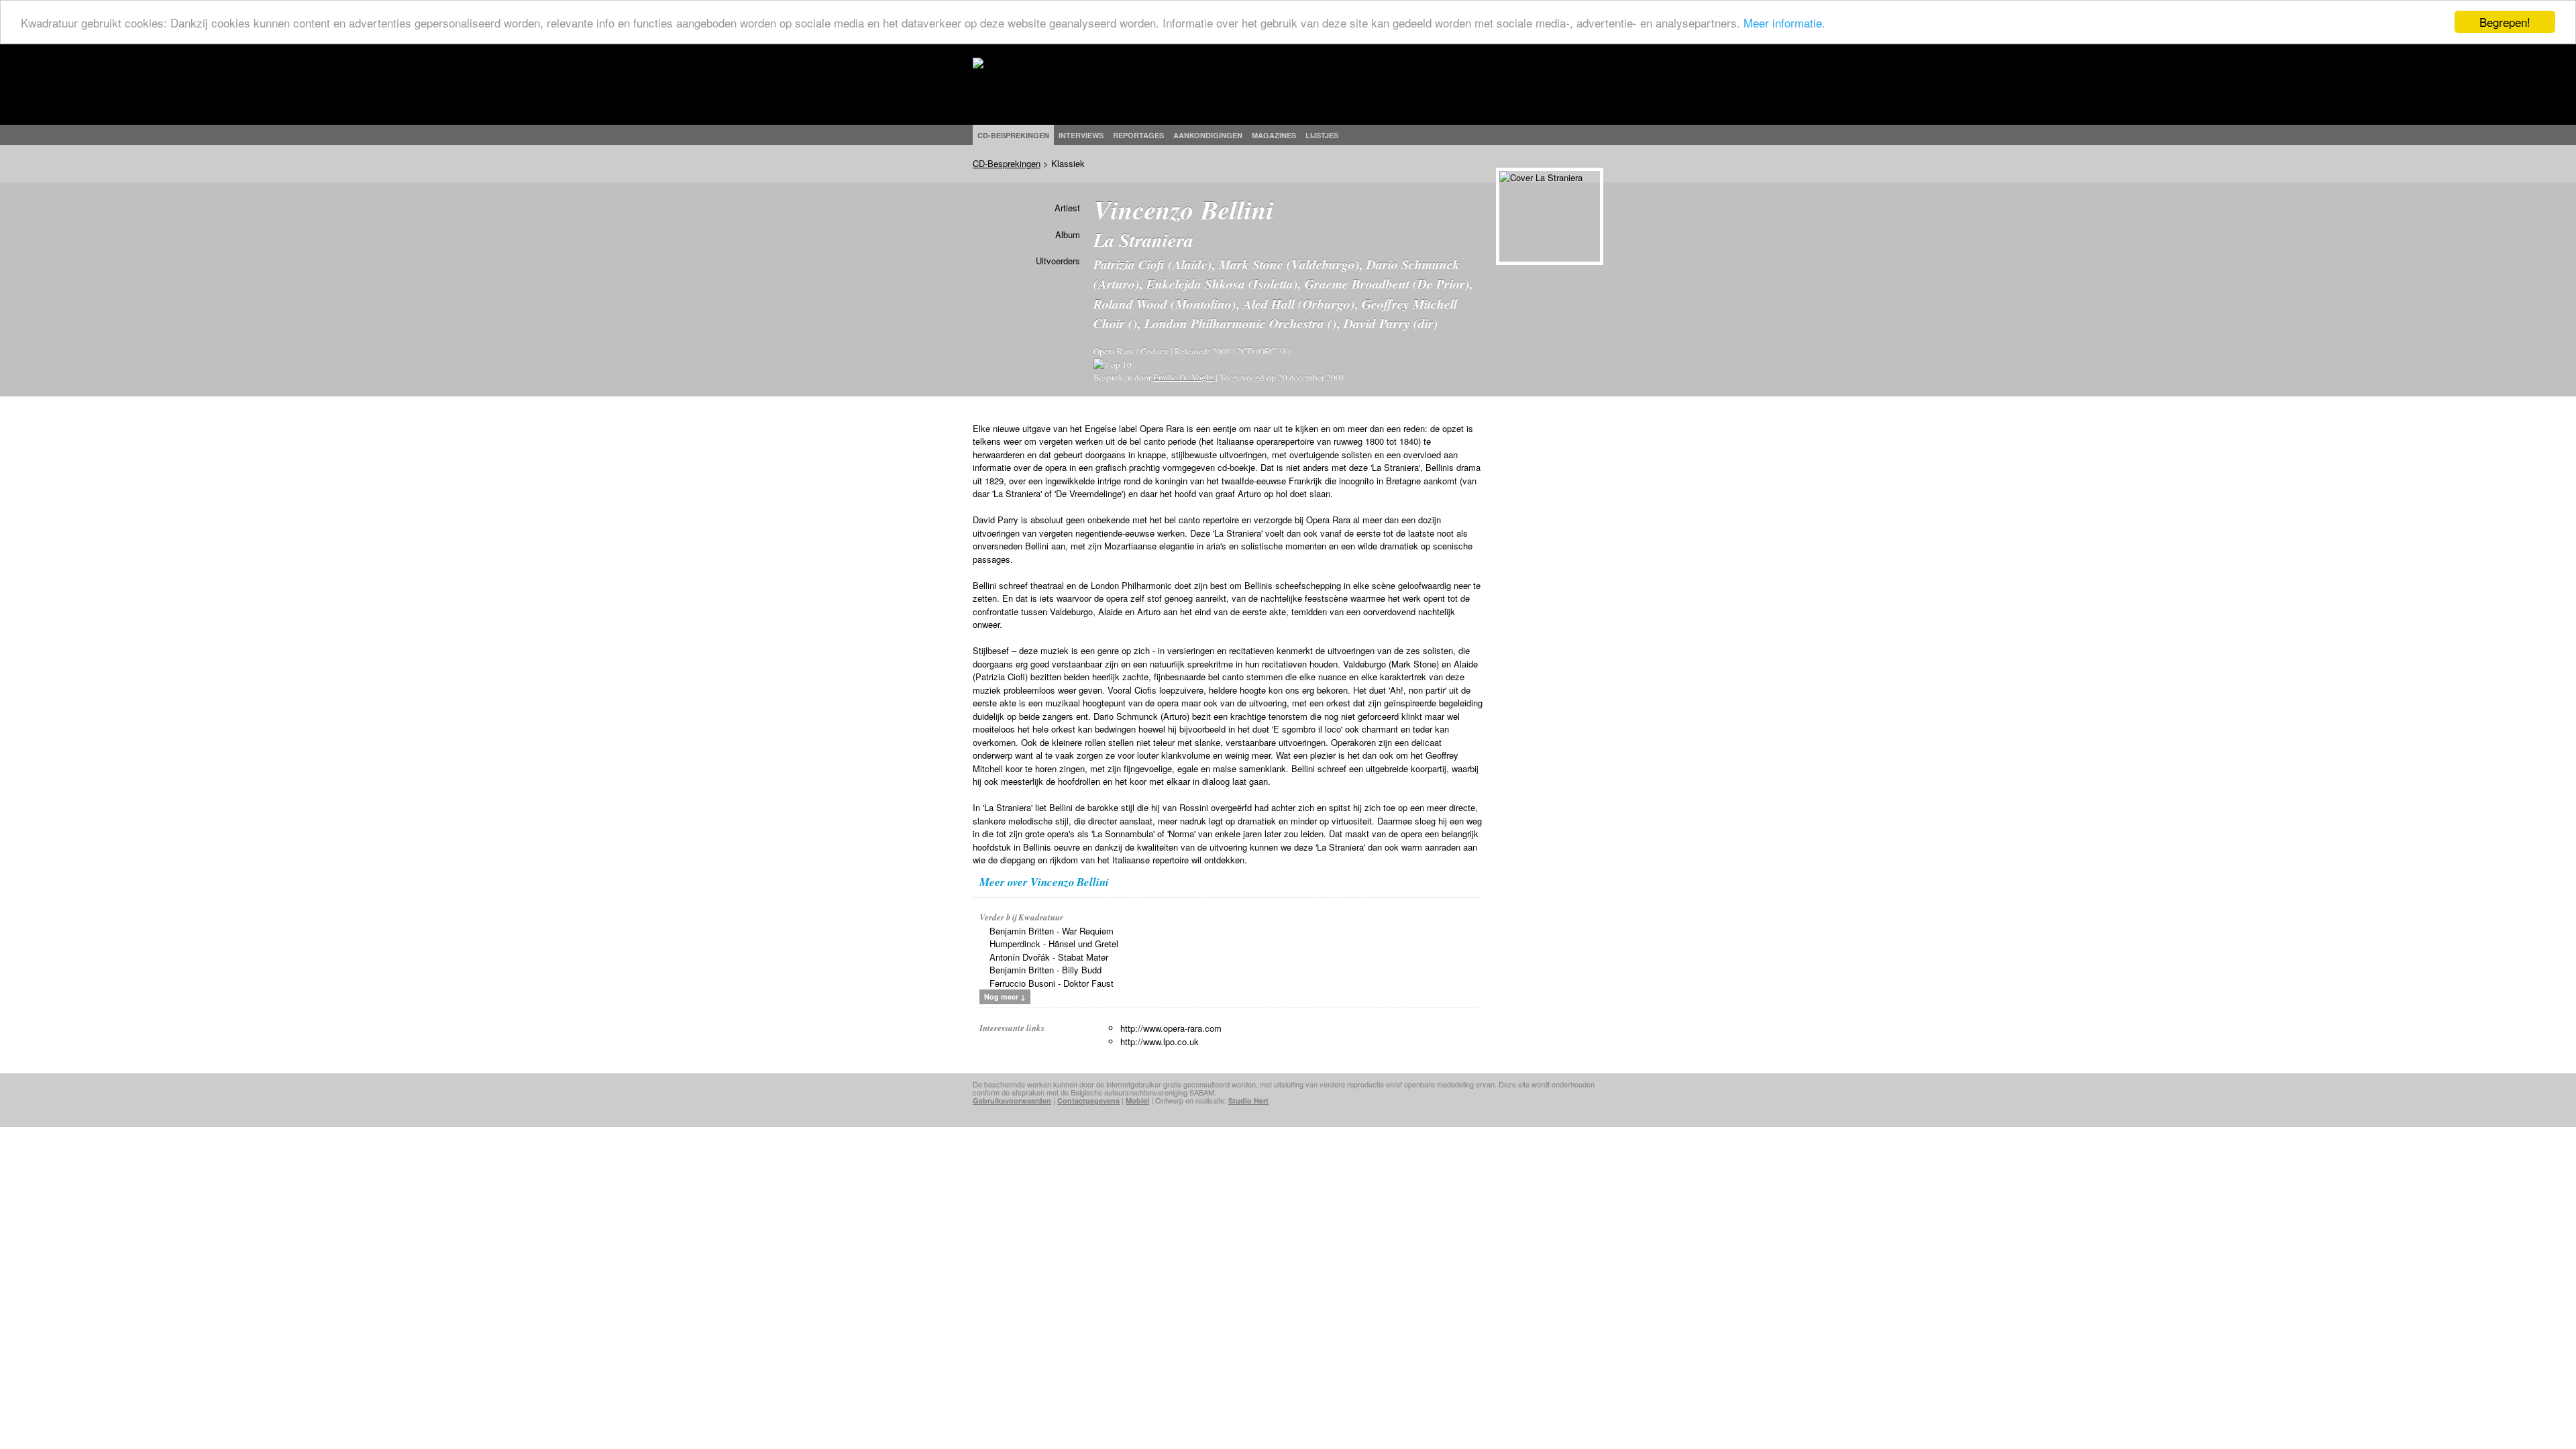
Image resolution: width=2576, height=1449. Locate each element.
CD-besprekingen (1013, 135)
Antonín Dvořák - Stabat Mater (1049, 957)
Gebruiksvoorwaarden (1012, 1101)
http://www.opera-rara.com (1171, 1028)
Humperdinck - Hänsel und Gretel (1054, 944)
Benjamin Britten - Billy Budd (1045, 970)
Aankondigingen (1208, 135)
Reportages (1138, 135)
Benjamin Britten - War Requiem (1052, 931)
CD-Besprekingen (1007, 163)
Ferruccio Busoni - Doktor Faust (1052, 983)
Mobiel (1137, 1101)
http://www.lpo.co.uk (1160, 1041)
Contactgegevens (1088, 1101)
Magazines (1274, 135)
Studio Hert (1248, 1101)
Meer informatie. (1784, 22)
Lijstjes (1322, 135)
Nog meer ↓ (1005, 997)
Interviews (1081, 135)
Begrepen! (2505, 22)
